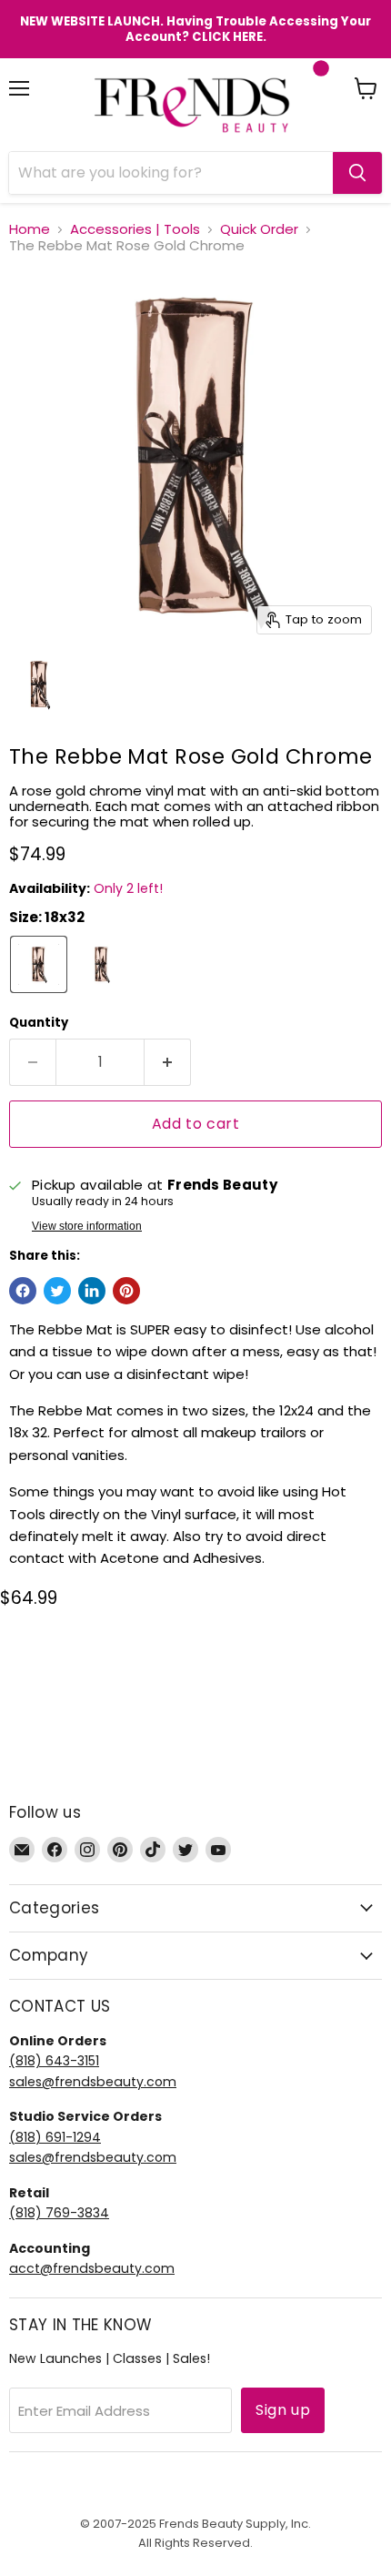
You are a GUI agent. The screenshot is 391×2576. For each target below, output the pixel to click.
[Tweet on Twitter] (57, 1291)
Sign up (283, 2410)
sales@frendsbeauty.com (93, 2082)
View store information (87, 1226)
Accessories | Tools (135, 229)
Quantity (39, 1023)
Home (30, 229)
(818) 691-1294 (55, 2137)
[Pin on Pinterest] (126, 1291)
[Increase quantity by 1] (168, 1062)
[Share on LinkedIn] (92, 1291)
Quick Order (259, 229)
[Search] (357, 173)
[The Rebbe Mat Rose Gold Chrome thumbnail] (39, 685)
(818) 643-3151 (54, 2061)
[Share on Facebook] (23, 1291)
